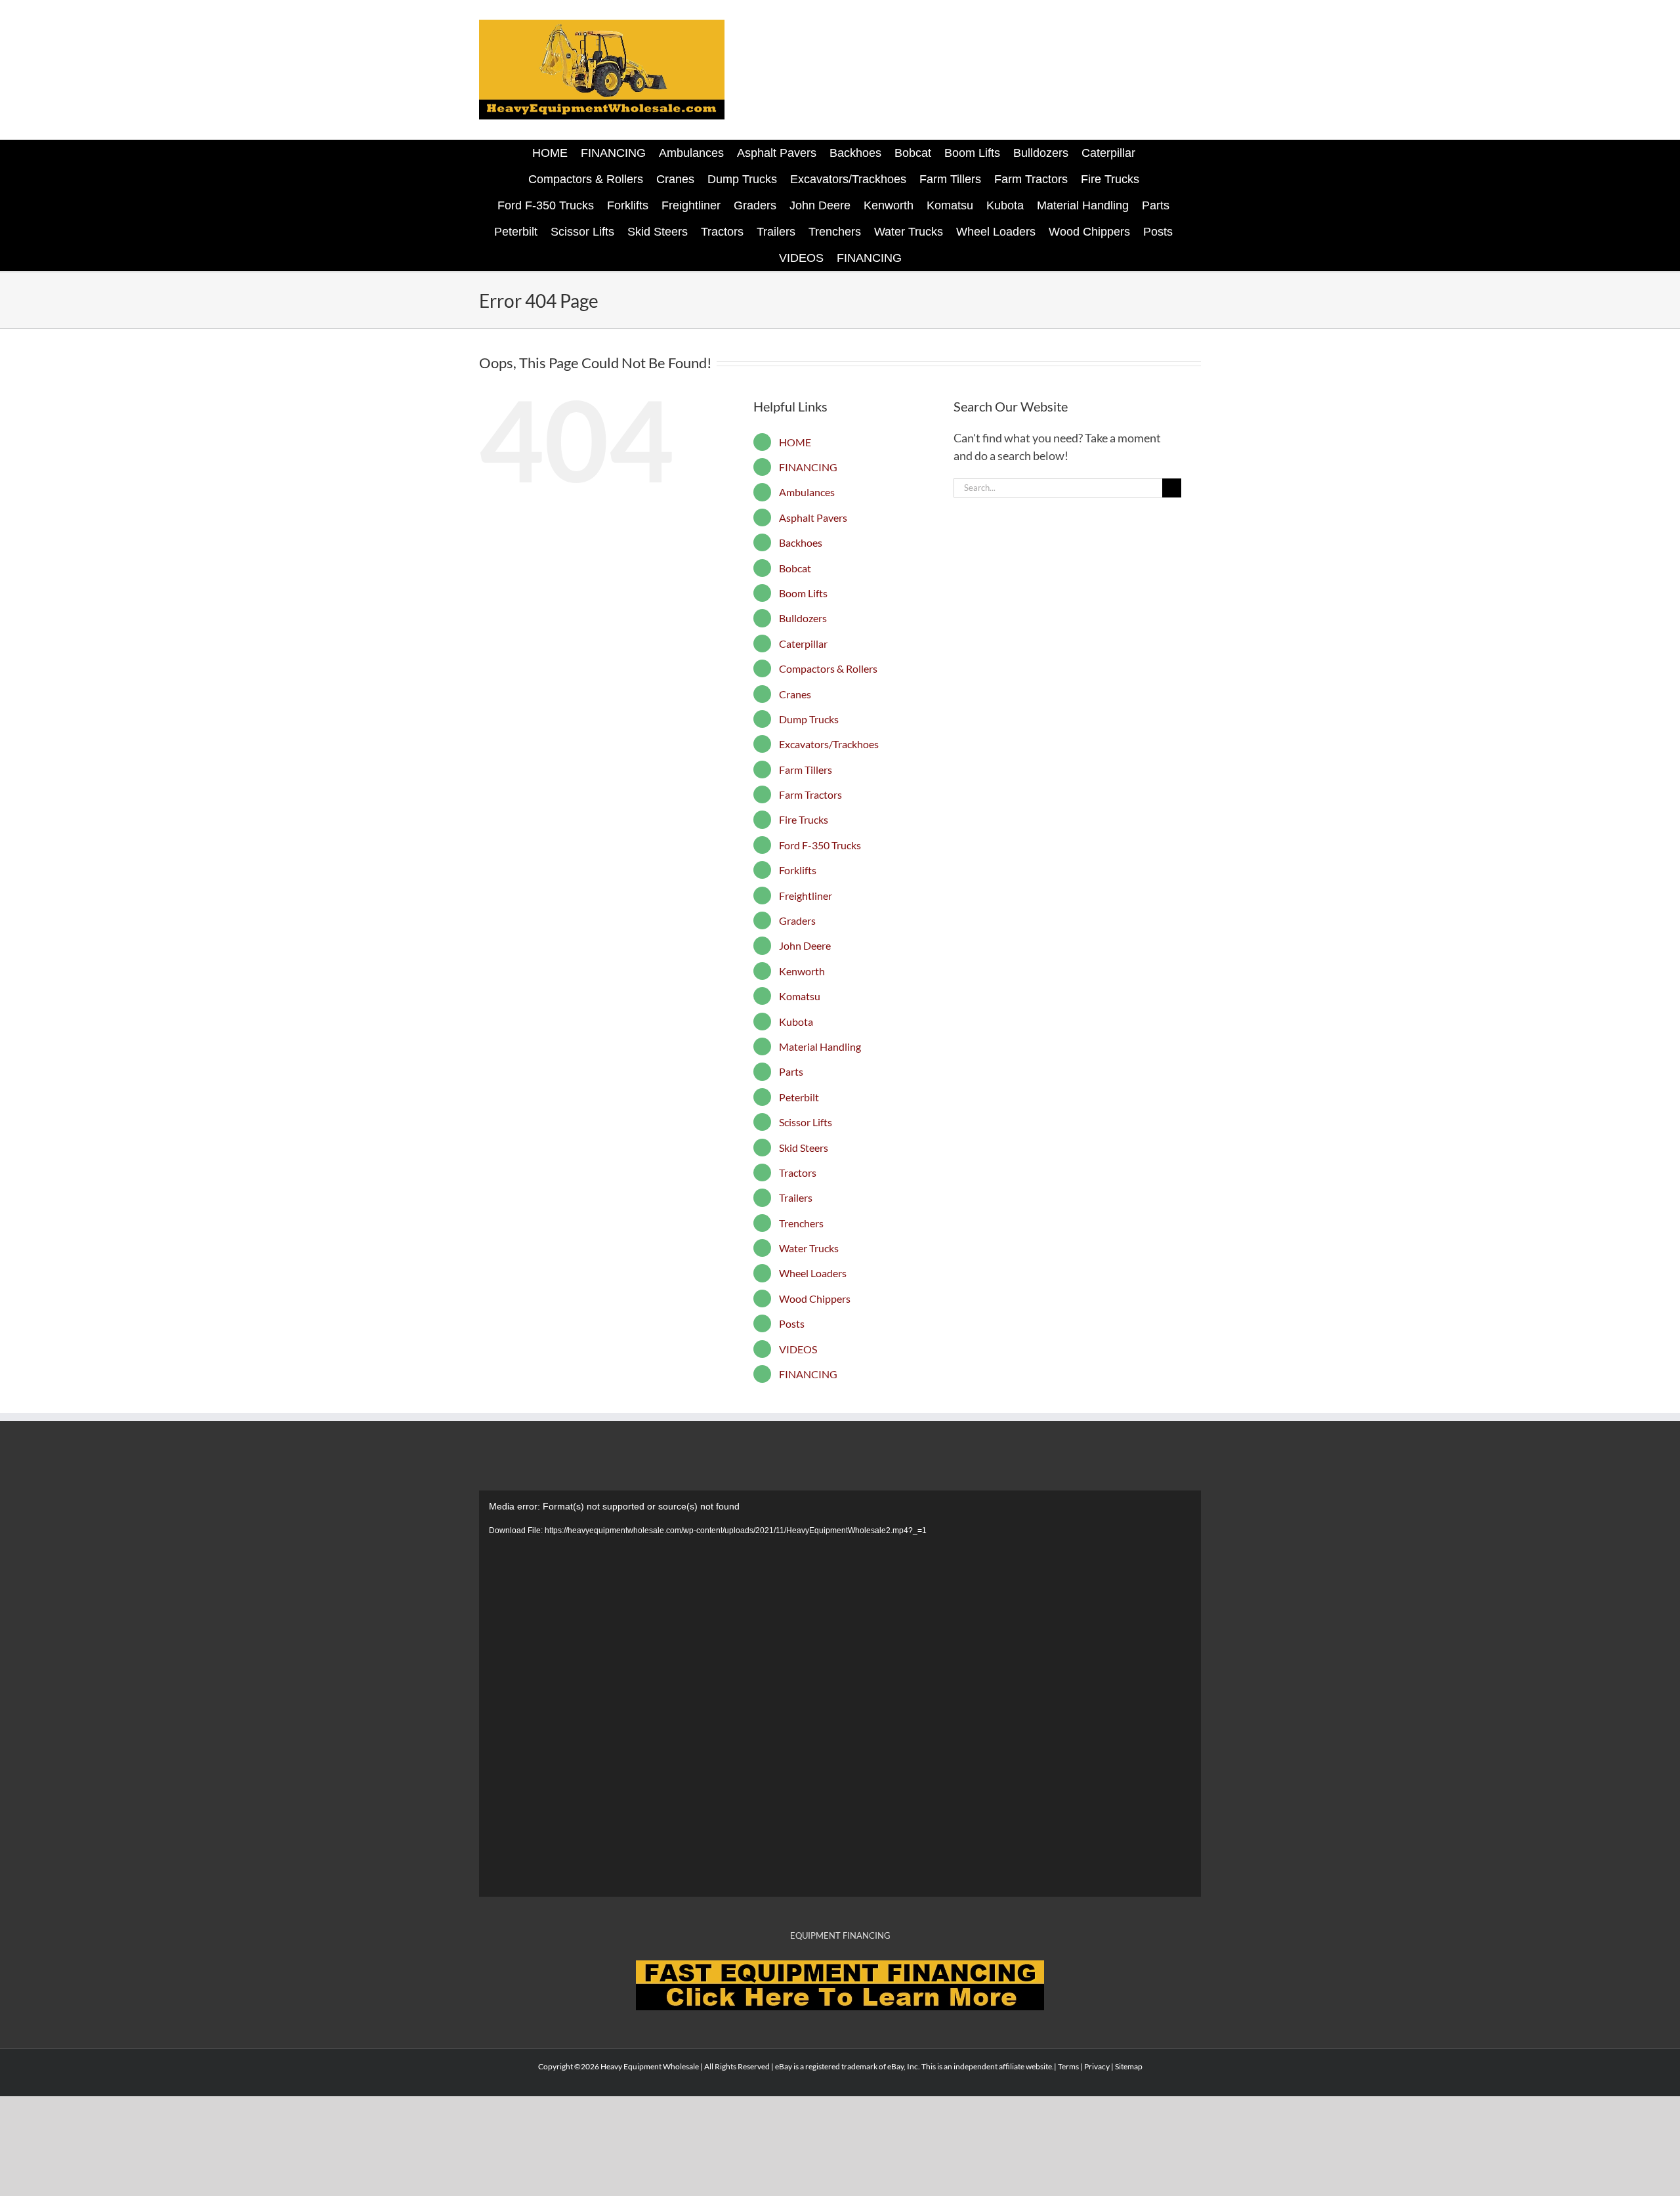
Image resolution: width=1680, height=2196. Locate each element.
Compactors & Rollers (828, 668)
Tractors (798, 1172)
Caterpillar (803, 644)
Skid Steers (804, 1148)
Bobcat (795, 568)
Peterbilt (799, 1097)
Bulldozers (803, 618)
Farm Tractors (810, 794)
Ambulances (807, 492)
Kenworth (802, 971)
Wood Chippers (815, 1299)
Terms (1068, 2066)
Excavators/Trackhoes (829, 744)
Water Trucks (809, 1248)
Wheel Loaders (813, 1273)
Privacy (1097, 2066)
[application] (840, 1694)
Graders (797, 920)
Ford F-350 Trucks (820, 845)
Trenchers (801, 1223)
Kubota (796, 1022)
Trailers (796, 1197)
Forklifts (798, 870)
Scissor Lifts (806, 1122)
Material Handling (820, 1046)
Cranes (795, 694)
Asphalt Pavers (813, 517)
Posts (792, 1323)
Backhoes (801, 542)
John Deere (805, 945)
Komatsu (800, 996)
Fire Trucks (804, 819)
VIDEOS (798, 1349)
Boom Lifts (803, 593)
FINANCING (808, 467)
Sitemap (1129, 2066)
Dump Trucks (809, 719)
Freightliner (806, 896)
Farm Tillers (806, 770)
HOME (795, 442)
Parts (791, 1071)
